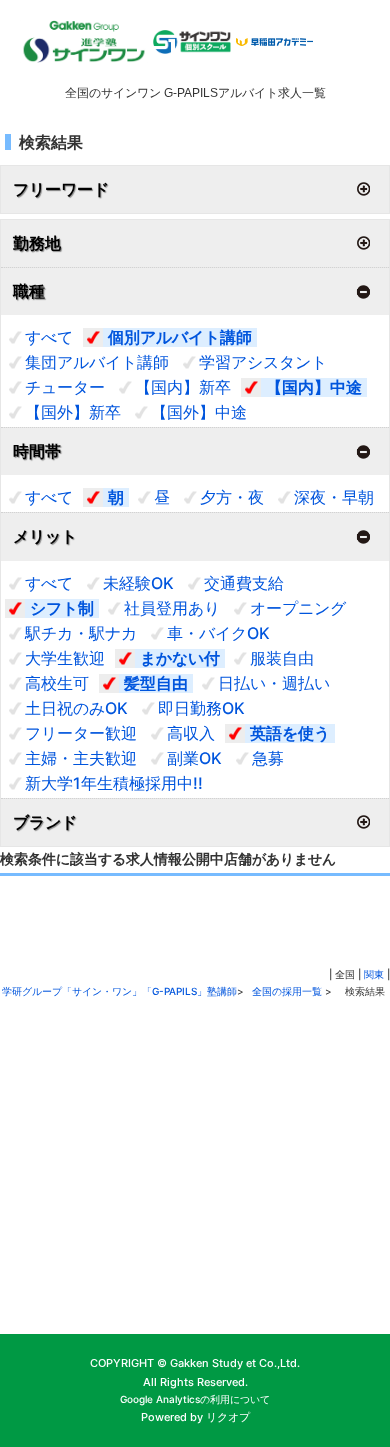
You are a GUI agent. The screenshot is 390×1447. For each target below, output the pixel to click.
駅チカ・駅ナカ (81, 633)
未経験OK (138, 583)
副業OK (194, 758)
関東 (374, 974)
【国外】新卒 (73, 412)
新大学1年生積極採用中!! (114, 783)
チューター (65, 387)
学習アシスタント (263, 362)
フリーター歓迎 (81, 733)
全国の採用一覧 (288, 991)
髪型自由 (156, 683)
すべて (49, 337)
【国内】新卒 (183, 387)
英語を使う (290, 733)
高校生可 (57, 683)
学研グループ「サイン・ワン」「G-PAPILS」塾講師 (119, 991)
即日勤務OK (201, 708)
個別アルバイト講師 (180, 337)
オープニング (298, 608)
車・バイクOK (218, 633)
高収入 (191, 733)
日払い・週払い (274, 683)
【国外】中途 (199, 412)
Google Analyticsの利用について (195, 1399)
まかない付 (180, 658)
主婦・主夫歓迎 (81, 758)
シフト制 (62, 608)
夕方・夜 (232, 497)
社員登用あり (172, 608)
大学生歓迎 (65, 658)
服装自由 (282, 658)
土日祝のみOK (76, 708)
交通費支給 (244, 583)
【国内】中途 (314, 387)
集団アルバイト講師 (97, 362)
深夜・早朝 (334, 497)
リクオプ (228, 1417)
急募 (268, 758)
